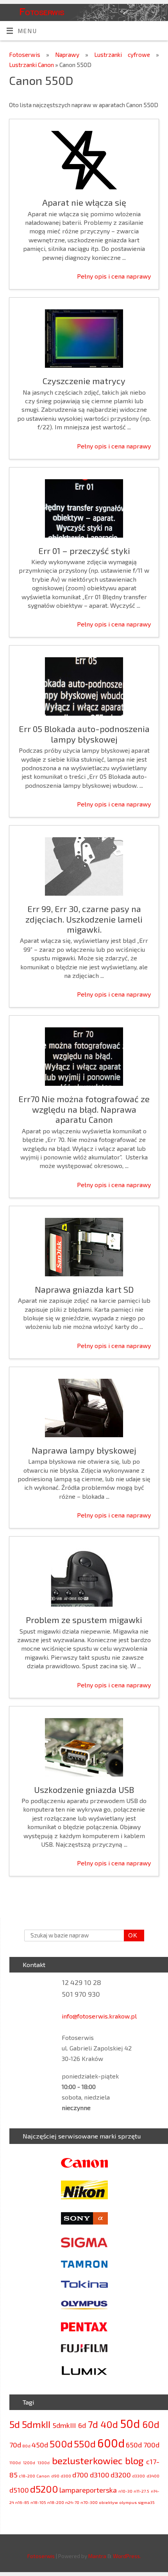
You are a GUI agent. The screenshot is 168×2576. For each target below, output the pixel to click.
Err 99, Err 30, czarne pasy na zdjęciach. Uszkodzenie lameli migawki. (84, 919)
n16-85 (22, 2502)
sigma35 (146, 2502)
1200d (29, 2462)
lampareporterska (88, 2490)
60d (151, 2424)
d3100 (100, 2475)
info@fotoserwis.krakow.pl (99, 2016)
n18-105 (38, 2502)
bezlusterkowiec (87, 2460)
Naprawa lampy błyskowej (84, 1450)
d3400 (153, 2476)
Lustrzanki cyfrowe (125, 55)
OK (131, 1935)
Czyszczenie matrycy (84, 381)
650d (134, 2445)
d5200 (44, 2489)
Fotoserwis (42, 11)
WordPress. (127, 2556)
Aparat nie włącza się (84, 202)
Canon (43, 2476)
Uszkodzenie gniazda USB (84, 1789)
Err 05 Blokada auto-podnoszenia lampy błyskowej (84, 734)
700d (151, 2445)
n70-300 (89, 2502)
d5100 (19, 2490)
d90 (55, 2476)
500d (61, 2444)
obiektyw (108, 2502)
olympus (128, 2502)
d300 (66, 2476)
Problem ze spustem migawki (84, 1620)
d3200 (121, 2475)
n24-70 (72, 2502)
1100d (15, 2462)
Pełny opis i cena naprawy (114, 276)
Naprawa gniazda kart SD (84, 1289)
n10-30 (125, 2491)
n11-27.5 (141, 2491)
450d (40, 2445)
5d (15, 2424)
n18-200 (56, 2502)
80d (26, 2446)
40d (109, 2424)
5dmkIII (64, 2425)
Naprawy (70, 55)
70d (15, 2445)
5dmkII (36, 2424)
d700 (80, 2475)
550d (85, 2444)
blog (134, 2460)
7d (93, 2424)
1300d (44, 2462)
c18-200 (27, 2476)
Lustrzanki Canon (32, 65)
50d (130, 2423)
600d (111, 2443)
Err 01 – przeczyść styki (84, 550)
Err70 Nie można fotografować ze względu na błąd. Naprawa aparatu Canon (84, 1109)
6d (82, 2425)
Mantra (97, 2556)
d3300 (139, 2476)
